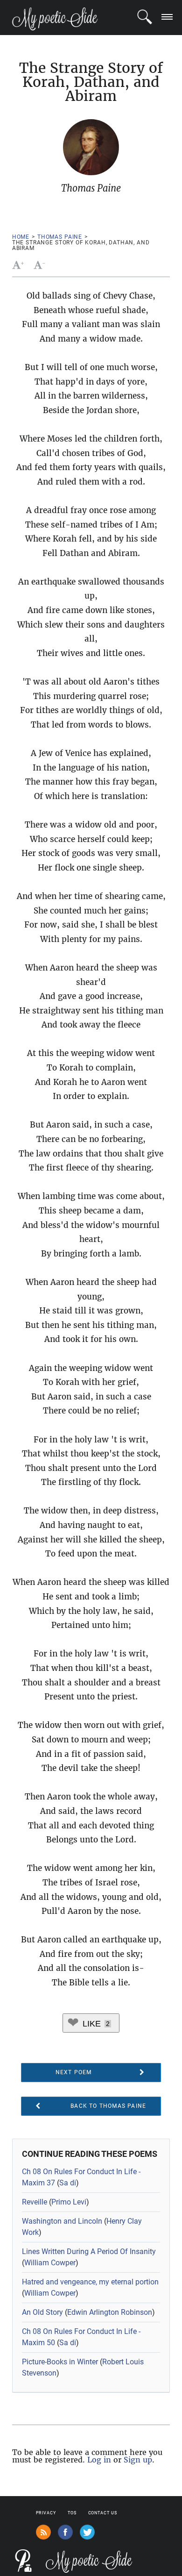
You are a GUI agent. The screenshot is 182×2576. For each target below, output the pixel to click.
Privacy (46, 2513)
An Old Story (42, 2312)
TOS (72, 2513)
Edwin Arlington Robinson (110, 2312)
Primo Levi (69, 2202)
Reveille (35, 2202)
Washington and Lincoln (62, 2221)
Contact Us (103, 2513)
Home (21, 237)
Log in (99, 2460)
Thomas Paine (60, 237)
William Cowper (50, 2263)
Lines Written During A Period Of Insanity (89, 2251)
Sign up (138, 2460)
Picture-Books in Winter (60, 2362)
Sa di (68, 2183)
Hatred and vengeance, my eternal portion (90, 2282)
